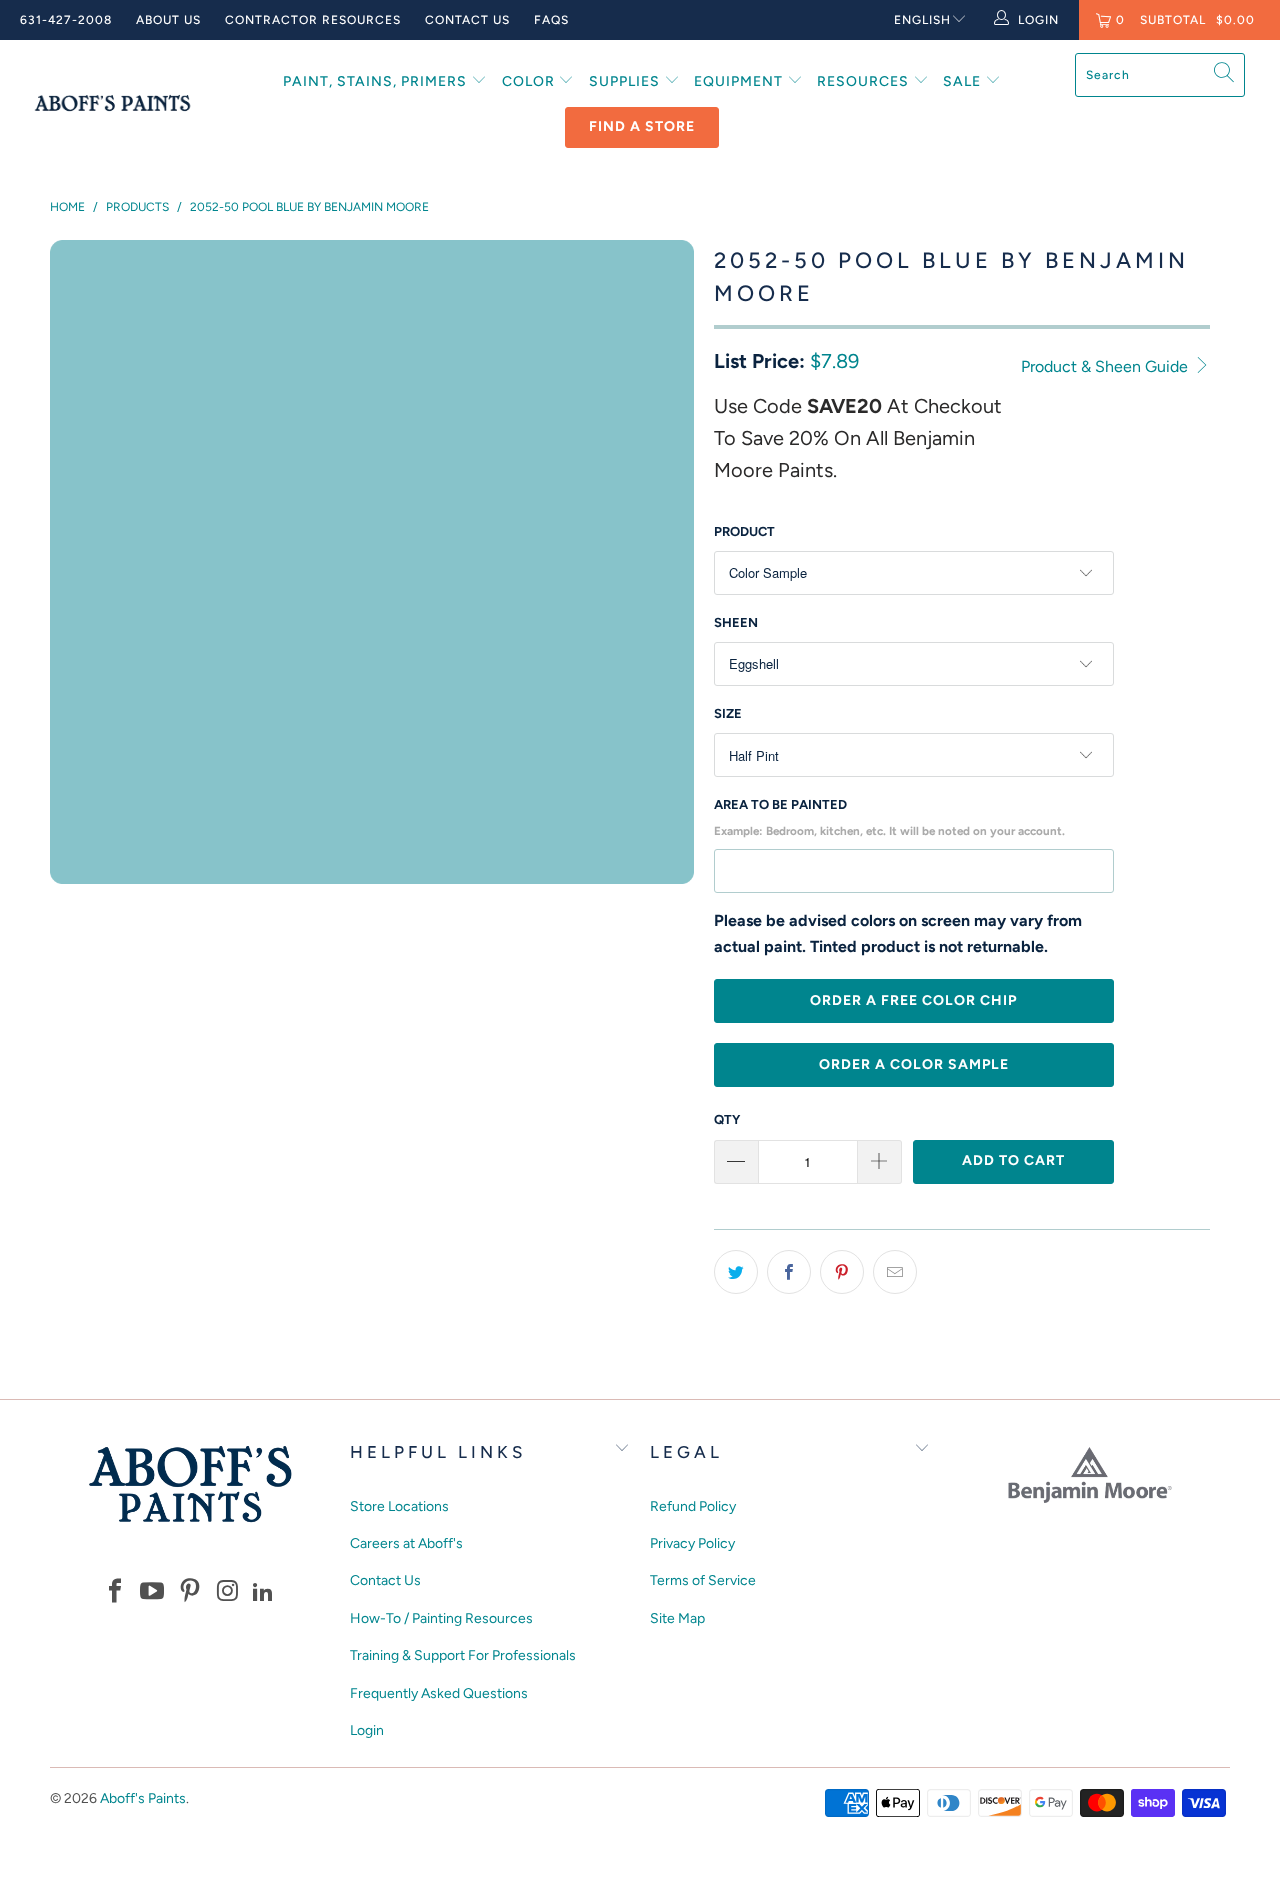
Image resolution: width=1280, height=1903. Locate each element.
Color (530, 81)
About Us (168, 20)
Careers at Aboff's (406, 1543)
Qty (727, 1119)
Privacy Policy (692, 1543)
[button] (115, 1592)
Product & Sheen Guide (1106, 366)
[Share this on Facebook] (789, 1272)
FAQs (551, 20)
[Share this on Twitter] (736, 1272)
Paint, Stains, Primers (377, 81)
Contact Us (467, 20)
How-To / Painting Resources (441, 1618)
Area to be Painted (889, 817)
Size (728, 713)
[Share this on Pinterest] (842, 1272)
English (922, 20)
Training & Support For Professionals (463, 1655)
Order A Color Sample (914, 1064)
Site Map (677, 1618)
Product (744, 531)
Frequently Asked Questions (439, 1693)
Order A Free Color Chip (913, 1000)
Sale (964, 81)
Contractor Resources (313, 20)
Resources (865, 81)
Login (367, 1730)
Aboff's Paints (143, 1798)
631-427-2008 (66, 20)
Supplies (626, 81)
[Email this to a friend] (895, 1272)
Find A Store (642, 126)
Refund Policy (693, 1506)
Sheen (736, 622)
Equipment (740, 81)
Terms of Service (703, 1580)
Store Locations (399, 1506)
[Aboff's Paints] (112, 103)
